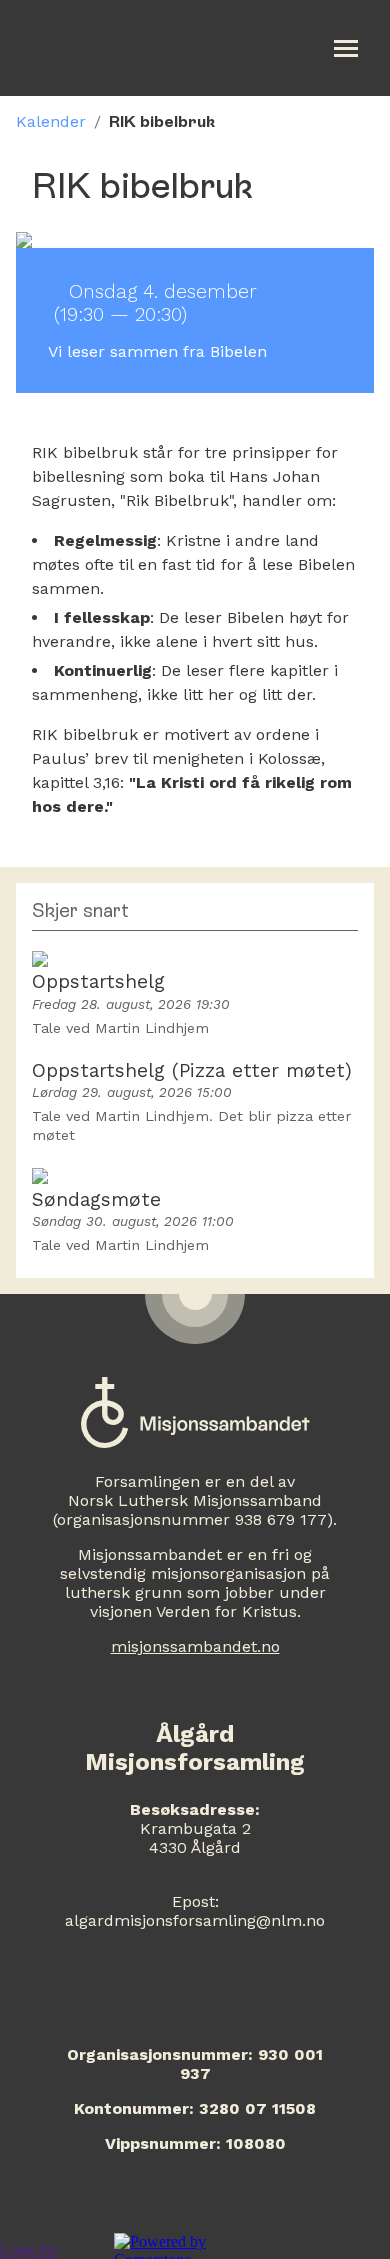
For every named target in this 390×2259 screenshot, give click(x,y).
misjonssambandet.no (195, 1646)
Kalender (51, 121)
